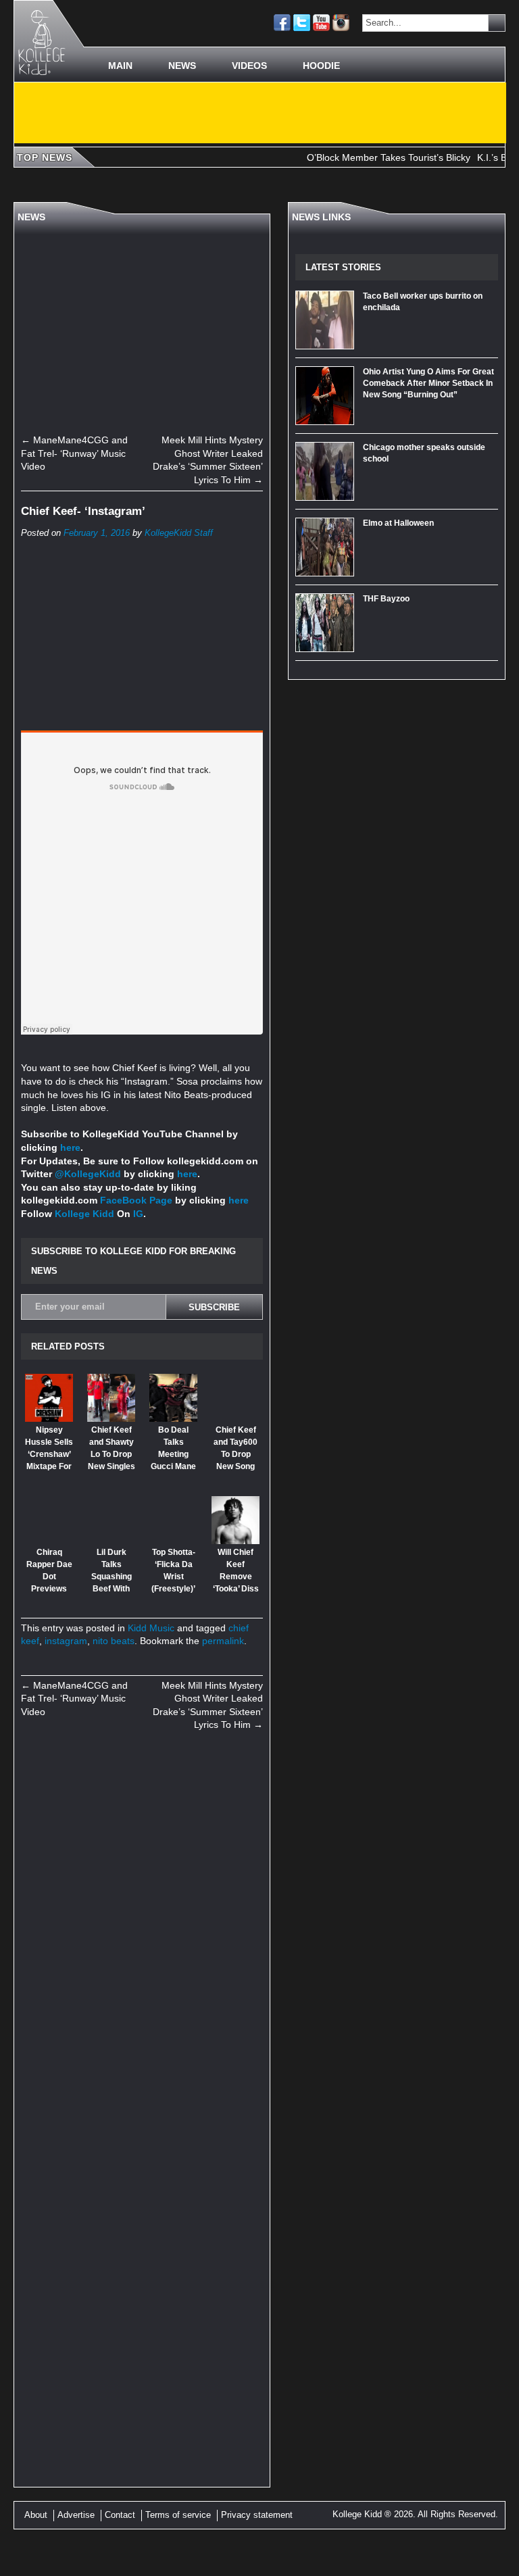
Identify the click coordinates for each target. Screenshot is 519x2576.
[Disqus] (142, 1928)
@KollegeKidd (88, 1174)
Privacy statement (257, 2515)
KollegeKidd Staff (179, 533)
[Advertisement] (260, 113)
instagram (66, 1641)
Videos (249, 66)
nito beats (114, 1641)
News (182, 66)
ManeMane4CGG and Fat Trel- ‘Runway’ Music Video (74, 453)
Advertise (76, 2515)
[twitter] (302, 23)
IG (138, 1214)
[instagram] (341, 23)
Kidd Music (151, 1628)
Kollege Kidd (84, 1214)
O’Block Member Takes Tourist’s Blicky (366, 157)
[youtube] (321, 23)
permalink (223, 1641)
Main (120, 66)
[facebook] (282, 23)
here (70, 1147)
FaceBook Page (136, 1200)
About (36, 2515)
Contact (120, 2515)
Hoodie (321, 66)
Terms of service (178, 2515)
